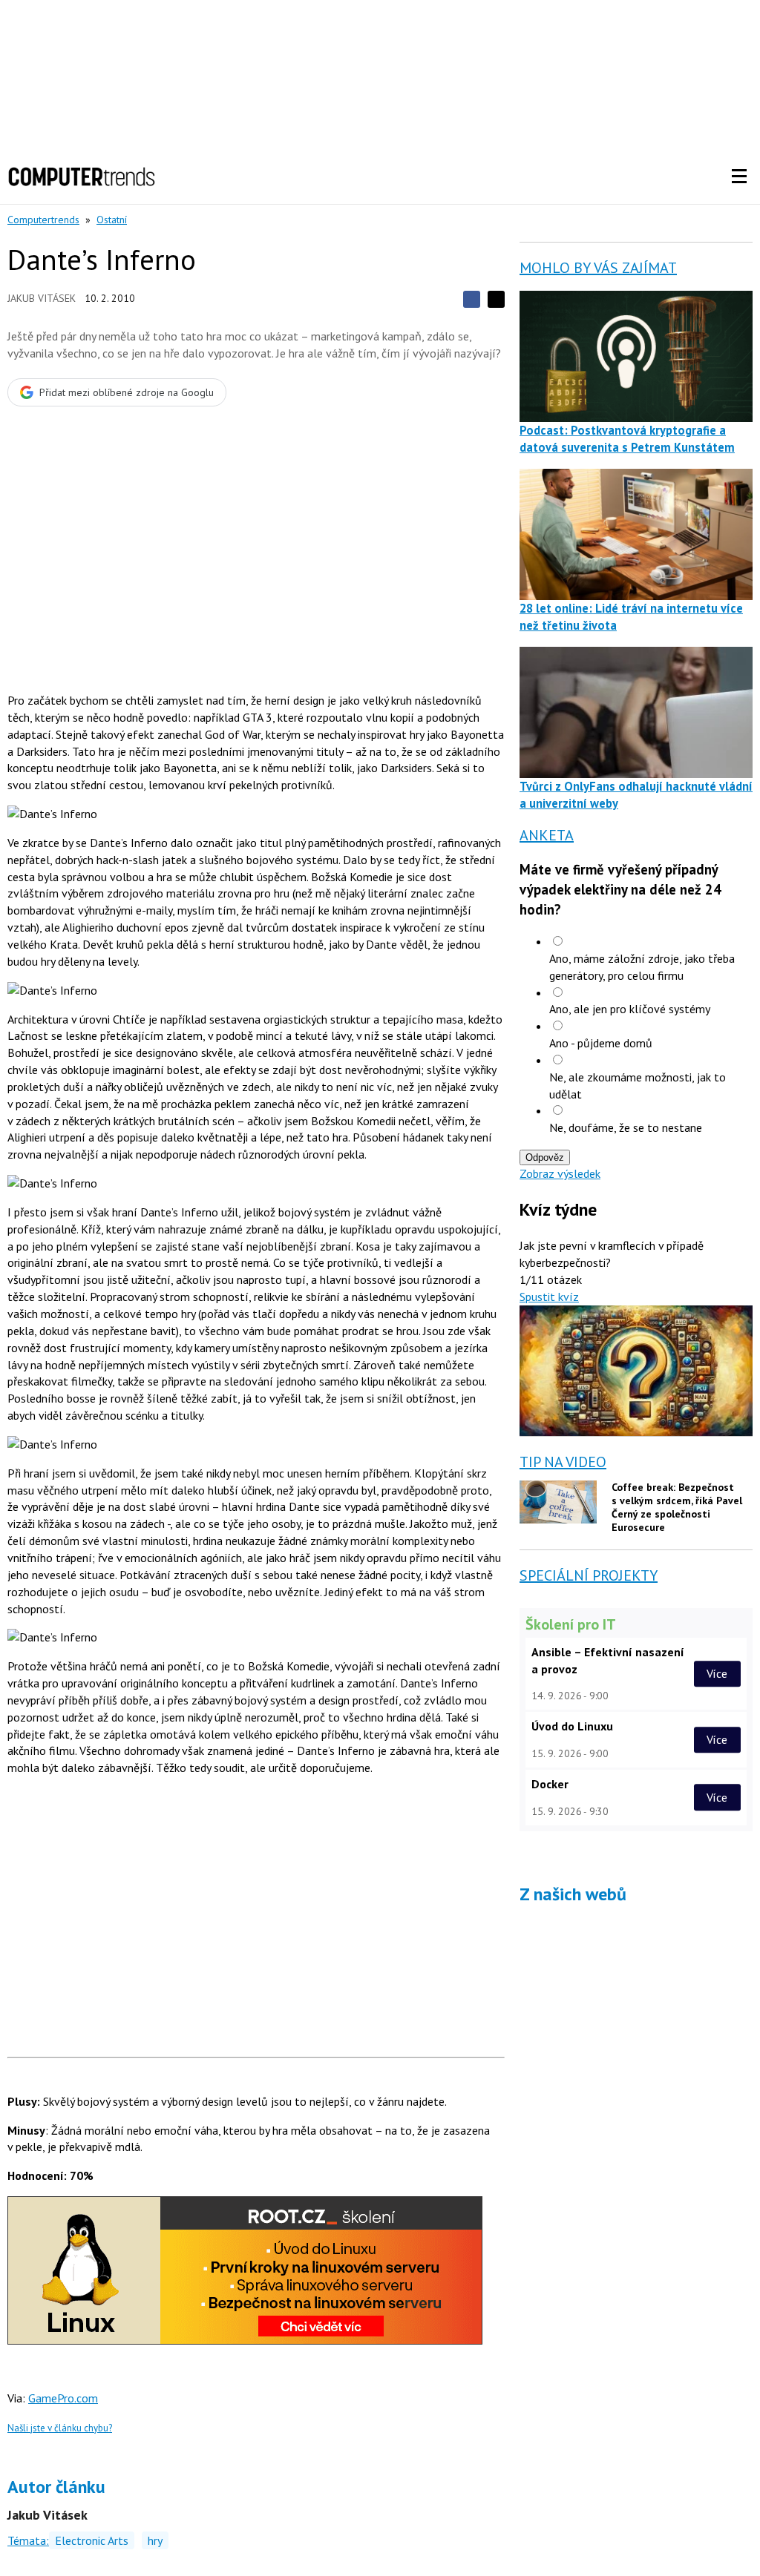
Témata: (28, 2540)
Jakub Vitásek (42, 298)
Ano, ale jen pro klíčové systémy (630, 1009)
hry (155, 2540)
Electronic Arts (92, 2540)
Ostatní (112, 220)
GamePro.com (63, 2398)
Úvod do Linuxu (572, 1726)
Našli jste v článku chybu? (60, 2428)
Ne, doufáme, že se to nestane (626, 1127)
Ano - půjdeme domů (601, 1043)
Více (717, 1673)
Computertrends (43, 220)
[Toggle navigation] (739, 177)
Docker (550, 1784)
